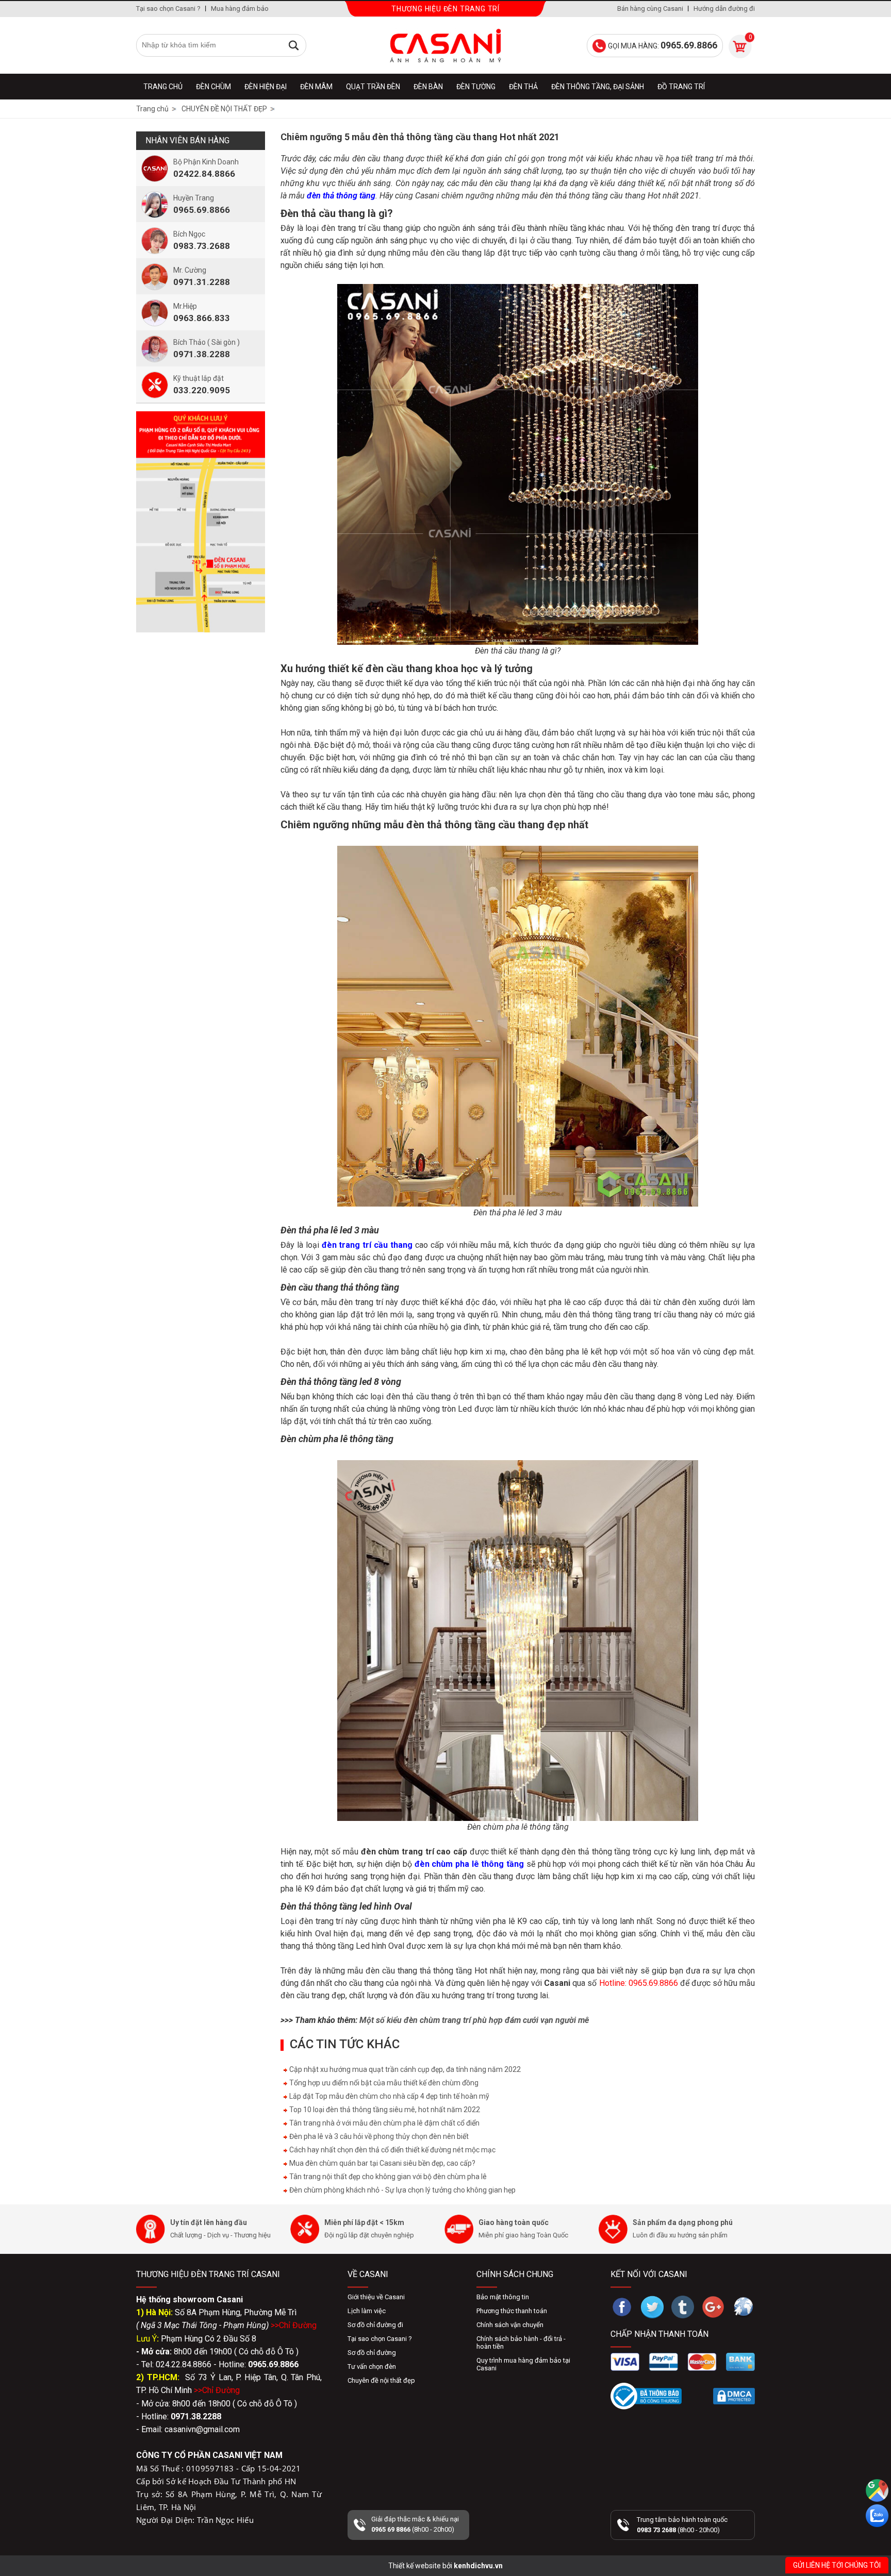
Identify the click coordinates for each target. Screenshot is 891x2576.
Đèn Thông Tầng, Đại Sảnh (598, 87)
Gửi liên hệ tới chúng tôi (837, 2565)
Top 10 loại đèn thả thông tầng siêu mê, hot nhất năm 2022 (384, 2110)
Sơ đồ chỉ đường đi (375, 2325)
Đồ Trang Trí (681, 87)
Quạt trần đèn (373, 87)
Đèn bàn (428, 87)
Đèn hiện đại (266, 87)
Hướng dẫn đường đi (724, 9)
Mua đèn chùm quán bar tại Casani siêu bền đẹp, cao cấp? (382, 2163)
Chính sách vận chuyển (510, 2325)
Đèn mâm (316, 87)
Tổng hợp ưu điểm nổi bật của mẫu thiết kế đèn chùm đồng (383, 2083)
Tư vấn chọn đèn (372, 2366)
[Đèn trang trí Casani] (445, 45)
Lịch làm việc (367, 2311)
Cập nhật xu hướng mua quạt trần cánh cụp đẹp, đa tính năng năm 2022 (404, 2069)
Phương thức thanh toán (512, 2311)
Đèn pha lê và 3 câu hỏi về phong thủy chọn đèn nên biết (378, 2136)
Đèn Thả (523, 87)
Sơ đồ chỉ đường (372, 2353)
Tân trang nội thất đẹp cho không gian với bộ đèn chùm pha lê (387, 2177)
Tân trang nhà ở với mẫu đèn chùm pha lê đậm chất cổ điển (384, 2123)
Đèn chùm (213, 87)
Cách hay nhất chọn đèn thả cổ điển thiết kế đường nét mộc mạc (392, 2150)
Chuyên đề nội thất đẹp (381, 2380)
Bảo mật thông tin (503, 2297)
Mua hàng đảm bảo (240, 9)
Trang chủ (163, 87)
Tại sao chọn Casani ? (168, 9)
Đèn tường (476, 87)
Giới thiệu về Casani (376, 2297)
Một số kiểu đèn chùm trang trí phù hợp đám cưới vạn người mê (474, 2020)
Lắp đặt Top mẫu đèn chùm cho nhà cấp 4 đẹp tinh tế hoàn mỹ (389, 2096)
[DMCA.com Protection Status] (734, 2396)
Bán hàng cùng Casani (650, 9)
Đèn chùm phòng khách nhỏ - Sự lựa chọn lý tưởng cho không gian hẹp (402, 2190)
